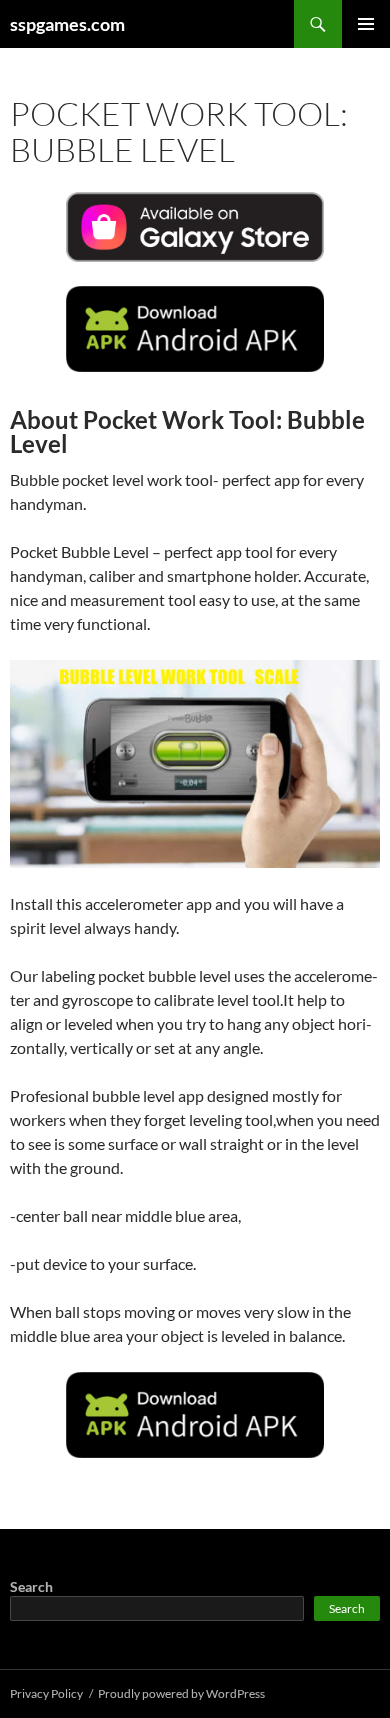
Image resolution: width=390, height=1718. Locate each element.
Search (31, 1586)
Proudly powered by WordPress (181, 1693)
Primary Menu (366, 24)
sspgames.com (67, 24)
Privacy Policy (46, 1693)
